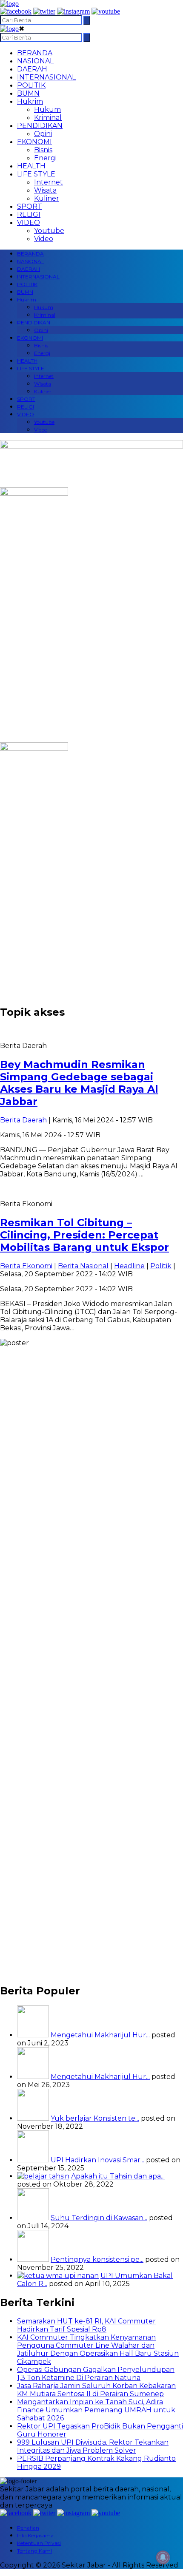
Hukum (47, 109)
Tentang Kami (34, 2551)
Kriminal (48, 118)
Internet (49, 182)
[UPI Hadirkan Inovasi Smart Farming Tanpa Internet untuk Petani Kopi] (33, 2160)
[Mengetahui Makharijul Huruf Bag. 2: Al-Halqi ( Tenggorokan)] (33, 2035)
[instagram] (73, 11)
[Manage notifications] (163, 2557)
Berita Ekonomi (26, 1266)
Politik (161, 1266)
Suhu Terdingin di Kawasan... (99, 2218)
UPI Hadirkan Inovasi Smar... (97, 2160)
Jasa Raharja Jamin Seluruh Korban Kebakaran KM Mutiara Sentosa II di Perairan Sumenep (96, 2390)
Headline (129, 1266)
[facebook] (16, 11)
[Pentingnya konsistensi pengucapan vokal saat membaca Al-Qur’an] (33, 2259)
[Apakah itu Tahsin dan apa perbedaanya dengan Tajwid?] (43, 2176)
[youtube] (106, 11)
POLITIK (31, 85)
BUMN (28, 93)
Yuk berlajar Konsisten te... (95, 2118)
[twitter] (44, 11)
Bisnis (43, 150)
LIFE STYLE (36, 174)
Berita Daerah (23, 1120)
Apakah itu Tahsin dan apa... (118, 2176)
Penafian (28, 2528)
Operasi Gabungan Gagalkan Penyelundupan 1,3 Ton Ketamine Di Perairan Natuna (96, 2374)
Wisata (45, 190)
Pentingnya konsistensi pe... (97, 2259)
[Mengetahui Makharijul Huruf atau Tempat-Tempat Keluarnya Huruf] (33, 2077)
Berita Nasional (83, 1266)
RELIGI (29, 214)
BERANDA (35, 53)
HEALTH (31, 166)
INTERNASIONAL (46, 77)
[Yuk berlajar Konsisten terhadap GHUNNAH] (33, 2118)
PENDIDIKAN (40, 126)
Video (44, 239)
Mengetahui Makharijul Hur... (100, 2035)
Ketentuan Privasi (39, 2543)
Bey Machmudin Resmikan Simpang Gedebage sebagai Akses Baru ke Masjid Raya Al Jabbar (79, 1083)
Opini (43, 134)
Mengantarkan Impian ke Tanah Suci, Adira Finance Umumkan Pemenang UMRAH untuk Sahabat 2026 (96, 2410)
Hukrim (30, 101)
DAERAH (32, 69)
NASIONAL (35, 61)
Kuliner (47, 198)
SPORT (30, 206)
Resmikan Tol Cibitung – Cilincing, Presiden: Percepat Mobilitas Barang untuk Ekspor (84, 1235)
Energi (45, 158)
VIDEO (29, 223)
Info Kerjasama (35, 2535)
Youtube (49, 231)
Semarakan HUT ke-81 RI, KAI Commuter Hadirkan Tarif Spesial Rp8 (86, 2325)
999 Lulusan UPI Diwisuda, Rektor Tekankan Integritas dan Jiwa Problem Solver (93, 2446)
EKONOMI (34, 142)
